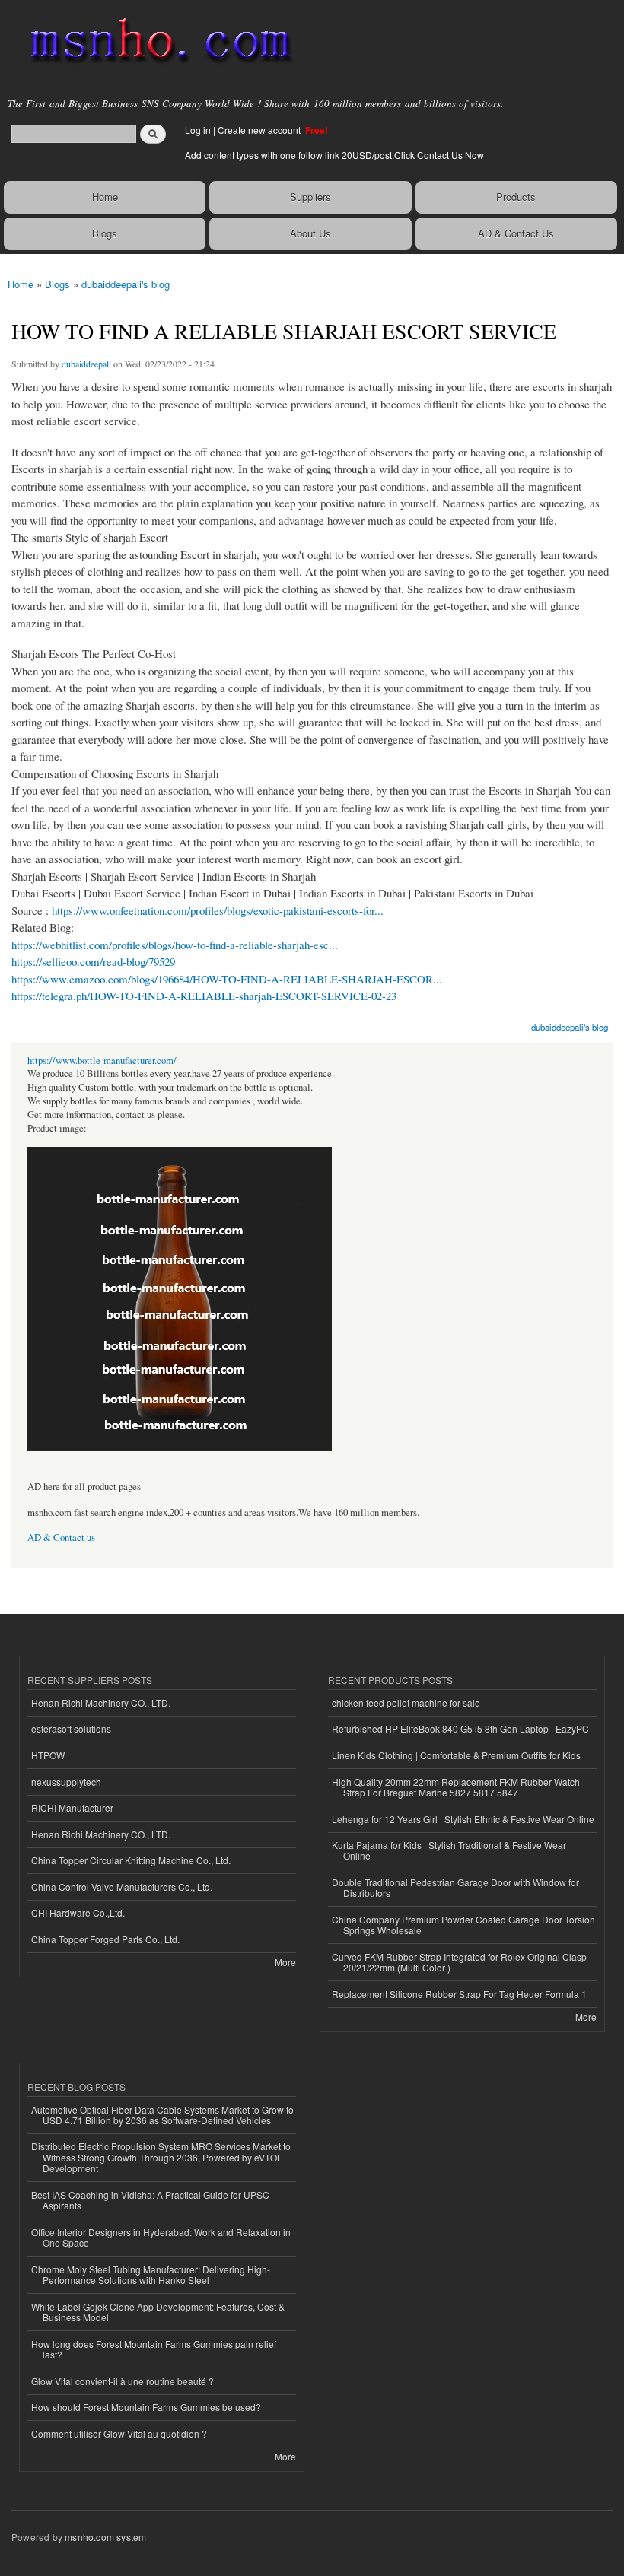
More (285, 1962)
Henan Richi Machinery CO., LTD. (101, 1703)
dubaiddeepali (86, 364)
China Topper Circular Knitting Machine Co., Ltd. (131, 1860)
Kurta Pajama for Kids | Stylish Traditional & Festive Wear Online (449, 1850)
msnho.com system (105, 2537)
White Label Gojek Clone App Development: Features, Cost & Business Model (158, 2312)
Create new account (260, 130)
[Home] (154, 42)
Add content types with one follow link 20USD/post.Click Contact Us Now (334, 155)
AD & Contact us (61, 1537)
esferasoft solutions (71, 1728)
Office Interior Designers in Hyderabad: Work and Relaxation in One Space (161, 2237)
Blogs (105, 233)
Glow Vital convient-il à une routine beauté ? (123, 2381)
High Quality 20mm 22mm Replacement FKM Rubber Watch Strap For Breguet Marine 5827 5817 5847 (456, 1787)
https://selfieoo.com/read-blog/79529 (93, 961)
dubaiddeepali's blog (126, 284)
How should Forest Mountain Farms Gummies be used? (146, 2407)
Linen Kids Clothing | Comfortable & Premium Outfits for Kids (456, 1755)
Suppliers (310, 197)
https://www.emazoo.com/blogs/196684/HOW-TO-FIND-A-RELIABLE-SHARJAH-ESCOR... (227, 979)
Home (105, 197)
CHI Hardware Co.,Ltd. (78, 1912)
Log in (198, 130)
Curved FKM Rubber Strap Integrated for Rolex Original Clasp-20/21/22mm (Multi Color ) (461, 1962)
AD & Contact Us (516, 233)
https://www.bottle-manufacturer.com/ (102, 1061)
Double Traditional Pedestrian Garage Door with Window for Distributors (455, 1887)
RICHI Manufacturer (72, 1807)
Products (516, 197)
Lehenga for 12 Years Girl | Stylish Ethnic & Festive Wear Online (463, 1819)
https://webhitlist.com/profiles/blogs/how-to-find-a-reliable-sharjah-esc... (175, 945)
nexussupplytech (66, 1782)
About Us (310, 233)
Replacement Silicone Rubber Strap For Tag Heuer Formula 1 (459, 1994)
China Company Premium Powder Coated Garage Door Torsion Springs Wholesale (463, 1925)
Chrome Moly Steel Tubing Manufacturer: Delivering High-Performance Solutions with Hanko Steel (151, 2274)
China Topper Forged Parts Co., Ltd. (105, 1939)
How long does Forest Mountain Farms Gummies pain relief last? (154, 2349)
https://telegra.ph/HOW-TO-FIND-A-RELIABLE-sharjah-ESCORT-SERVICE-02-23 (204, 996)
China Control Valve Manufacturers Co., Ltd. (122, 1887)
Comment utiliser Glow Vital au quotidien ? (119, 2433)
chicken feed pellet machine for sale (406, 1703)
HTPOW (48, 1755)
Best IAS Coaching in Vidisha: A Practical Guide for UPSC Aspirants (150, 2200)
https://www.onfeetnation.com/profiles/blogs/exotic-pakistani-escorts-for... (218, 910)
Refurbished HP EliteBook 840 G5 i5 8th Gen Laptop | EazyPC (460, 1728)
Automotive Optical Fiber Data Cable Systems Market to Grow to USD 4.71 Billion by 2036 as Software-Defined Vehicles (162, 2115)
